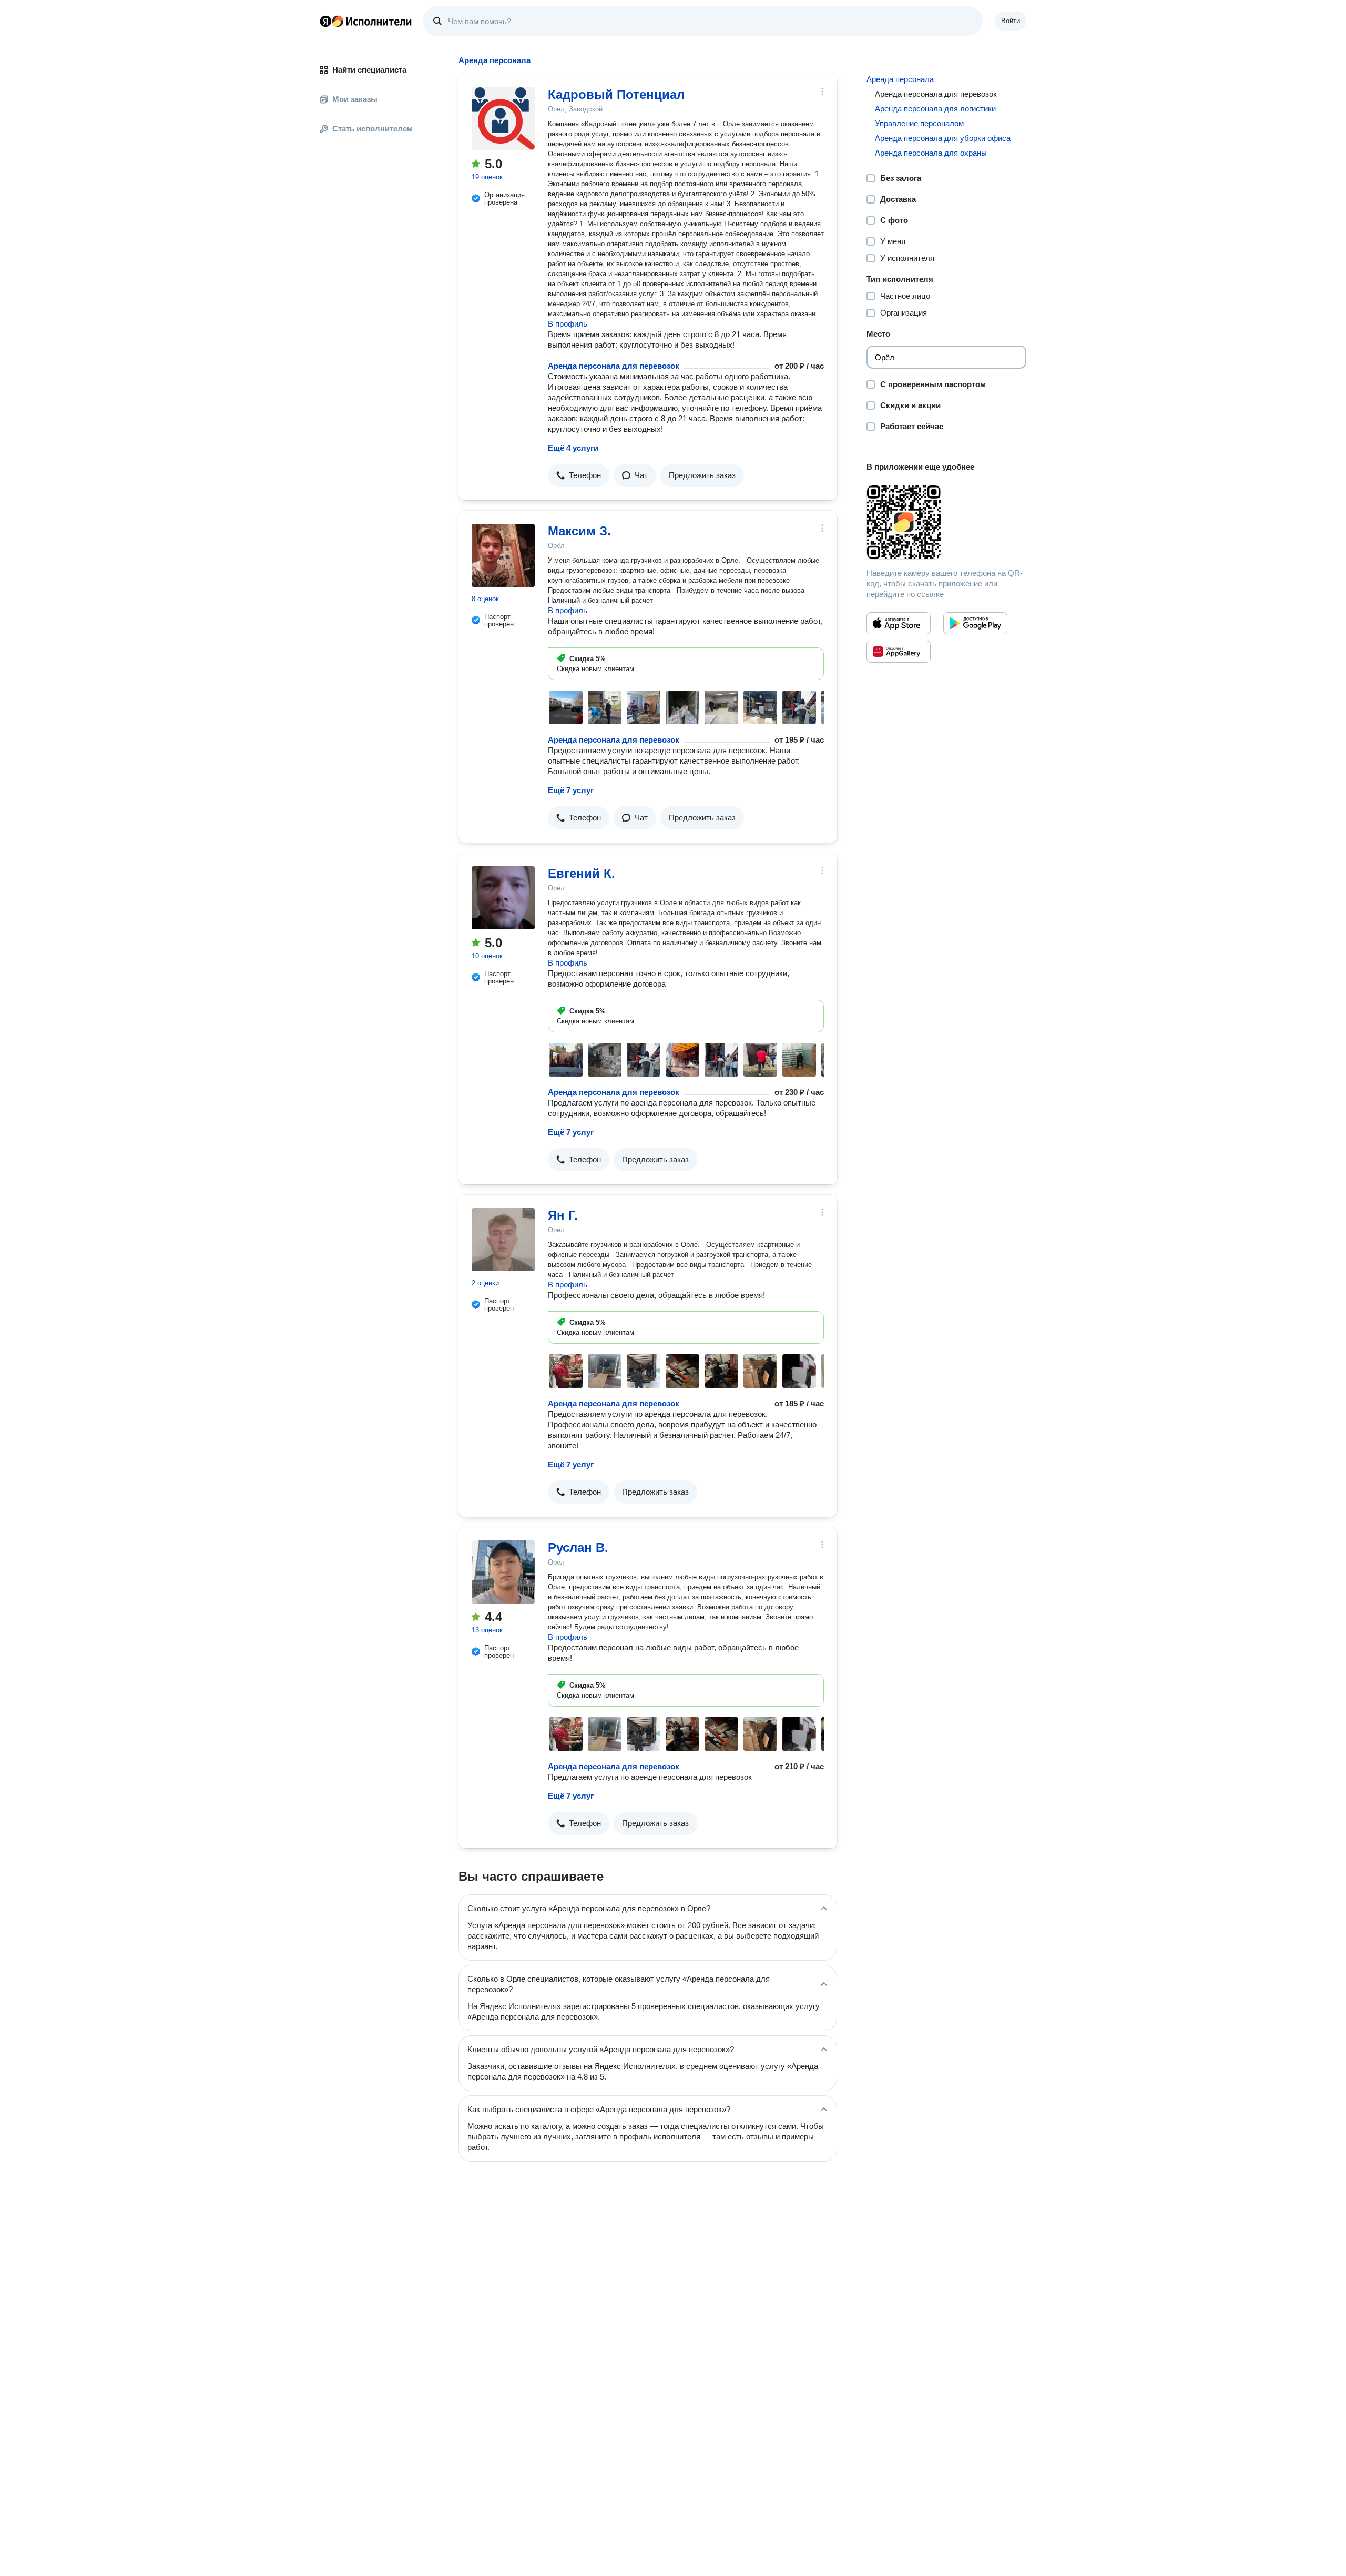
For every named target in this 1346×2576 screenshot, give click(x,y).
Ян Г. (563, 1215)
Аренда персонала (900, 79)
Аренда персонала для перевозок (614, 366)
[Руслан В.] (503, 1572)
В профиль (568, 324)
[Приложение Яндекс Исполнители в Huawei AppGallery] (899, 652)
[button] (579, 475)
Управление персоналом (919, 123)
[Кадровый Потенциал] (503, 119)
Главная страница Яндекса (325, 21)
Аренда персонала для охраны (931, 153)
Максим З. (579, 531)
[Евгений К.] (503, 898)
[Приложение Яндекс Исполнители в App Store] (899, 623)
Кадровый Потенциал (616, 94)
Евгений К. (582, 873)
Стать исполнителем (373, 129)
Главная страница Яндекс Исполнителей (366, 21)
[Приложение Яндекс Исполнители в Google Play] (975, 623)
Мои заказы (355, 99)
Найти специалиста (369, 70)
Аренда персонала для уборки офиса (943, 138)
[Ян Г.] (503, 1240)
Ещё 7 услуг (571, 790)
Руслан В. (578, 1548)
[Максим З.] (503, 555)
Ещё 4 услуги (573, 448)
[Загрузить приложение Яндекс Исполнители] (946, 522)
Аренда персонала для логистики (935, 109)
